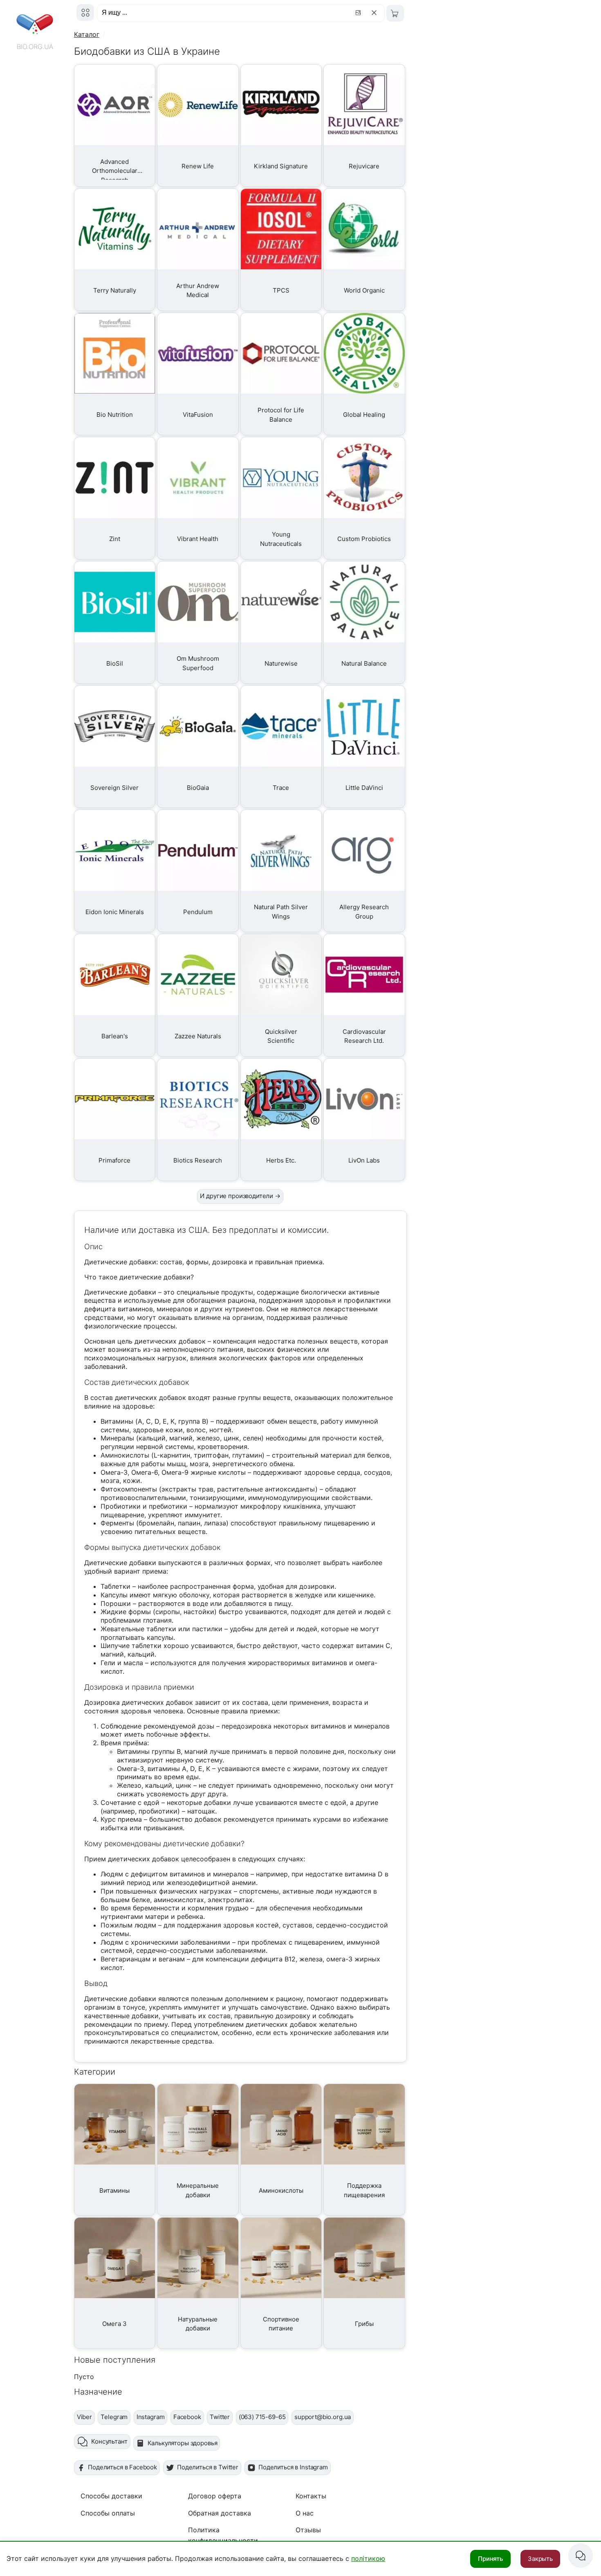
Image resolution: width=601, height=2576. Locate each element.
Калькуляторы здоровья (183, 2443)
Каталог (87, 34)
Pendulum (198, 912)
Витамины (114, 2190)
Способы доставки (111, 2496)
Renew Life (198, 166)
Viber (84, 2417)
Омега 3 (114, 2324)
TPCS (281, 290)
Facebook (187, 2417)
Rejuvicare (364, 166)
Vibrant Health (198, 539)
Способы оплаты (108, 2513)
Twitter (220, 2417)
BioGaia (198, 788)
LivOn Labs (364, 1160)
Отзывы (308, 2530)
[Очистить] (376, 13)
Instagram (151, 2417)
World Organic (364, 290)
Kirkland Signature (281, 166)
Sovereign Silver (114, 788)
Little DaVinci (364, 788)
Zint (115, 539)
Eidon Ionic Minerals (115, 912)
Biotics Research (198, 1160)
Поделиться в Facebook (122, 2467)
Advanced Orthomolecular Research (115, 171)
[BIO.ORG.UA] (85, 12)
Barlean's (115, 1036)
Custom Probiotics (364, 539)
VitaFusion (198, 415)
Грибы (364, 2324)
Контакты (311, 2496)
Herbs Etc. (281, 1160)
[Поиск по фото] (359, 13)
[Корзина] (395, 13)
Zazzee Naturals (198, 1036)
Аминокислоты (281, 2190)
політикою (368, 2558)
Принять (490, 2559)
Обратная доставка (220, 2513)
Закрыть (540, 2559)
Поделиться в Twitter (208, 2467)
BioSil (115, 663)
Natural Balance (364, 663)
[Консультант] (581, 2556)
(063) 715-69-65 (262, 2417)
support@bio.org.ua (323, 2417)
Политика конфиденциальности (223, 2535)
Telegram (114, 2417)
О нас (305, 2513)
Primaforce (114, 1160)
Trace (281, 788)
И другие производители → (240, 1196)
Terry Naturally (115, 290)
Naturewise (281, 663)
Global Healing (364, 415)
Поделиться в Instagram (293, 2467)
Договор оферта (215, 2496)
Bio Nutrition (115, 415)
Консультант (109, 2441)
